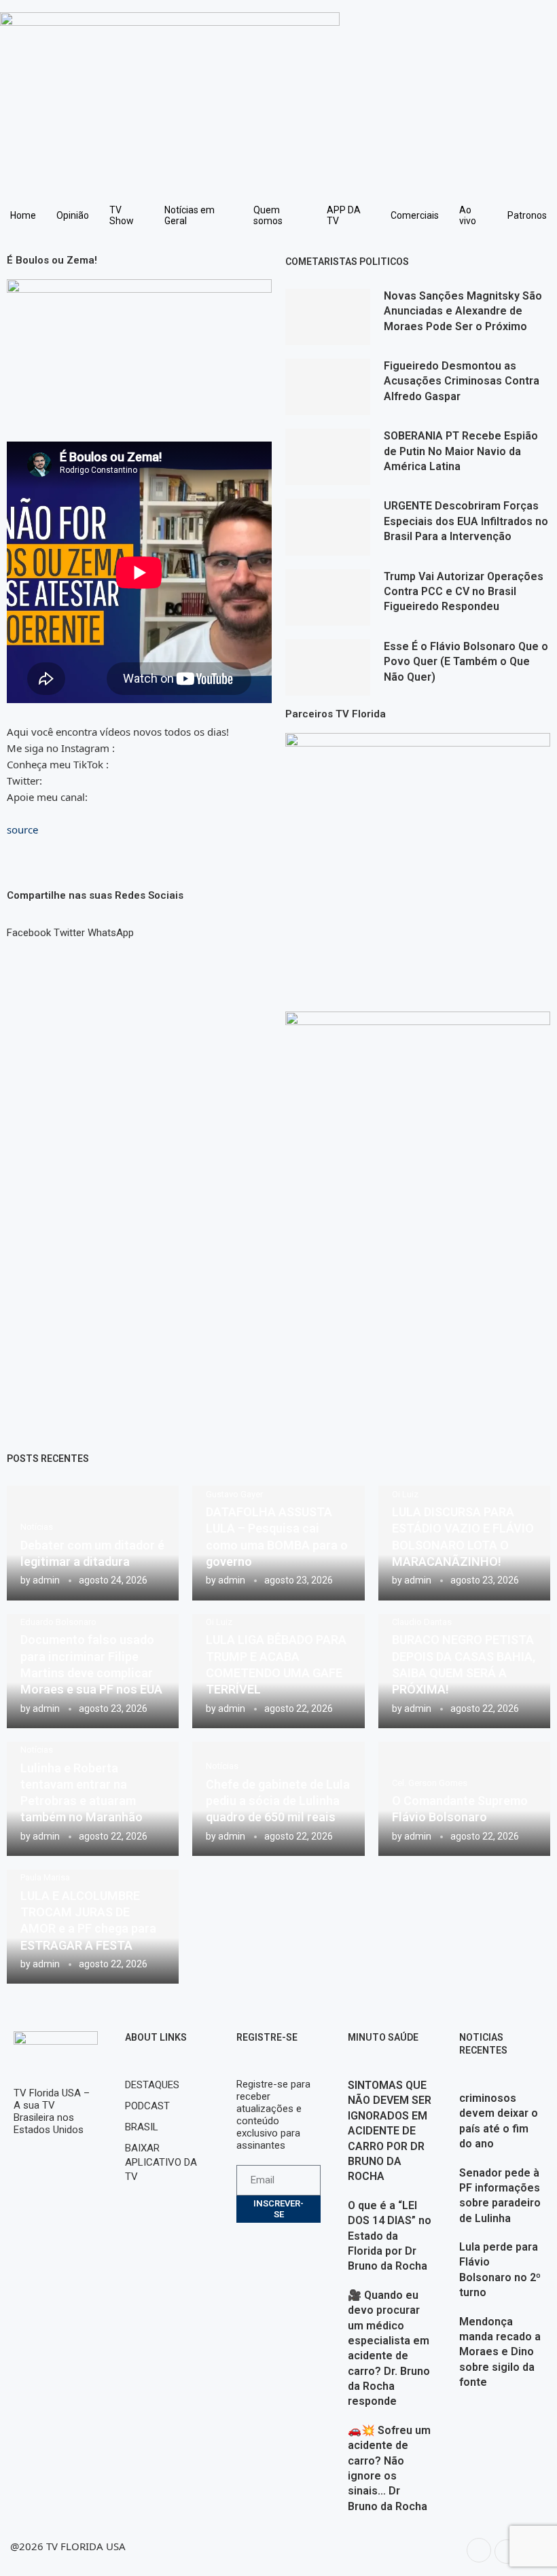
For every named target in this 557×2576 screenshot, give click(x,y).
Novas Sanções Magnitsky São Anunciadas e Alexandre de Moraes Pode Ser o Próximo (463, 311)
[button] (29, 927)
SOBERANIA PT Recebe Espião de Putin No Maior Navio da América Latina (461, 451)
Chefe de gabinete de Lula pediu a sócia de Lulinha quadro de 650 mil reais (278, 1801)
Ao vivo (468, 215)
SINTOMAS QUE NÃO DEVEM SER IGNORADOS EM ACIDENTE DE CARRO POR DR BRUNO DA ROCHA (390, 2131)
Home (23, 215)
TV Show (122, 215)
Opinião (73, 215)
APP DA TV (344, 215)
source (22, 829)
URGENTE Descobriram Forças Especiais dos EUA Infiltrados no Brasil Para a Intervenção (466, 521)
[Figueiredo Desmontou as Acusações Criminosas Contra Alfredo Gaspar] (328, 387)
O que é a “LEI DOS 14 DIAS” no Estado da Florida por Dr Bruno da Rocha (390, 2236)
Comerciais (415, 215)
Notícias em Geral (190, 215)
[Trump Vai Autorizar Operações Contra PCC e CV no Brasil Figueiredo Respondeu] (328, 597)
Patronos (527, 215)
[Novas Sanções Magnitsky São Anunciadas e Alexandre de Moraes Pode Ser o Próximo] (328, 317)
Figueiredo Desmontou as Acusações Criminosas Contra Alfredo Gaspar (462, 381)
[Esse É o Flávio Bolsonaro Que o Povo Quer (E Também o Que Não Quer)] (328, 667)
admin (46, 1580)
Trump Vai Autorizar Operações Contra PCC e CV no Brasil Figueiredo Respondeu (464, 592)
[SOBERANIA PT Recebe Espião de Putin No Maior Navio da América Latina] (328, 457)
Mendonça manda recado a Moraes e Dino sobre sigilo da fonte (500, 2352)
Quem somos (268, 215)
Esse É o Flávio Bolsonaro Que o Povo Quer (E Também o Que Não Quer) (466, 662)
